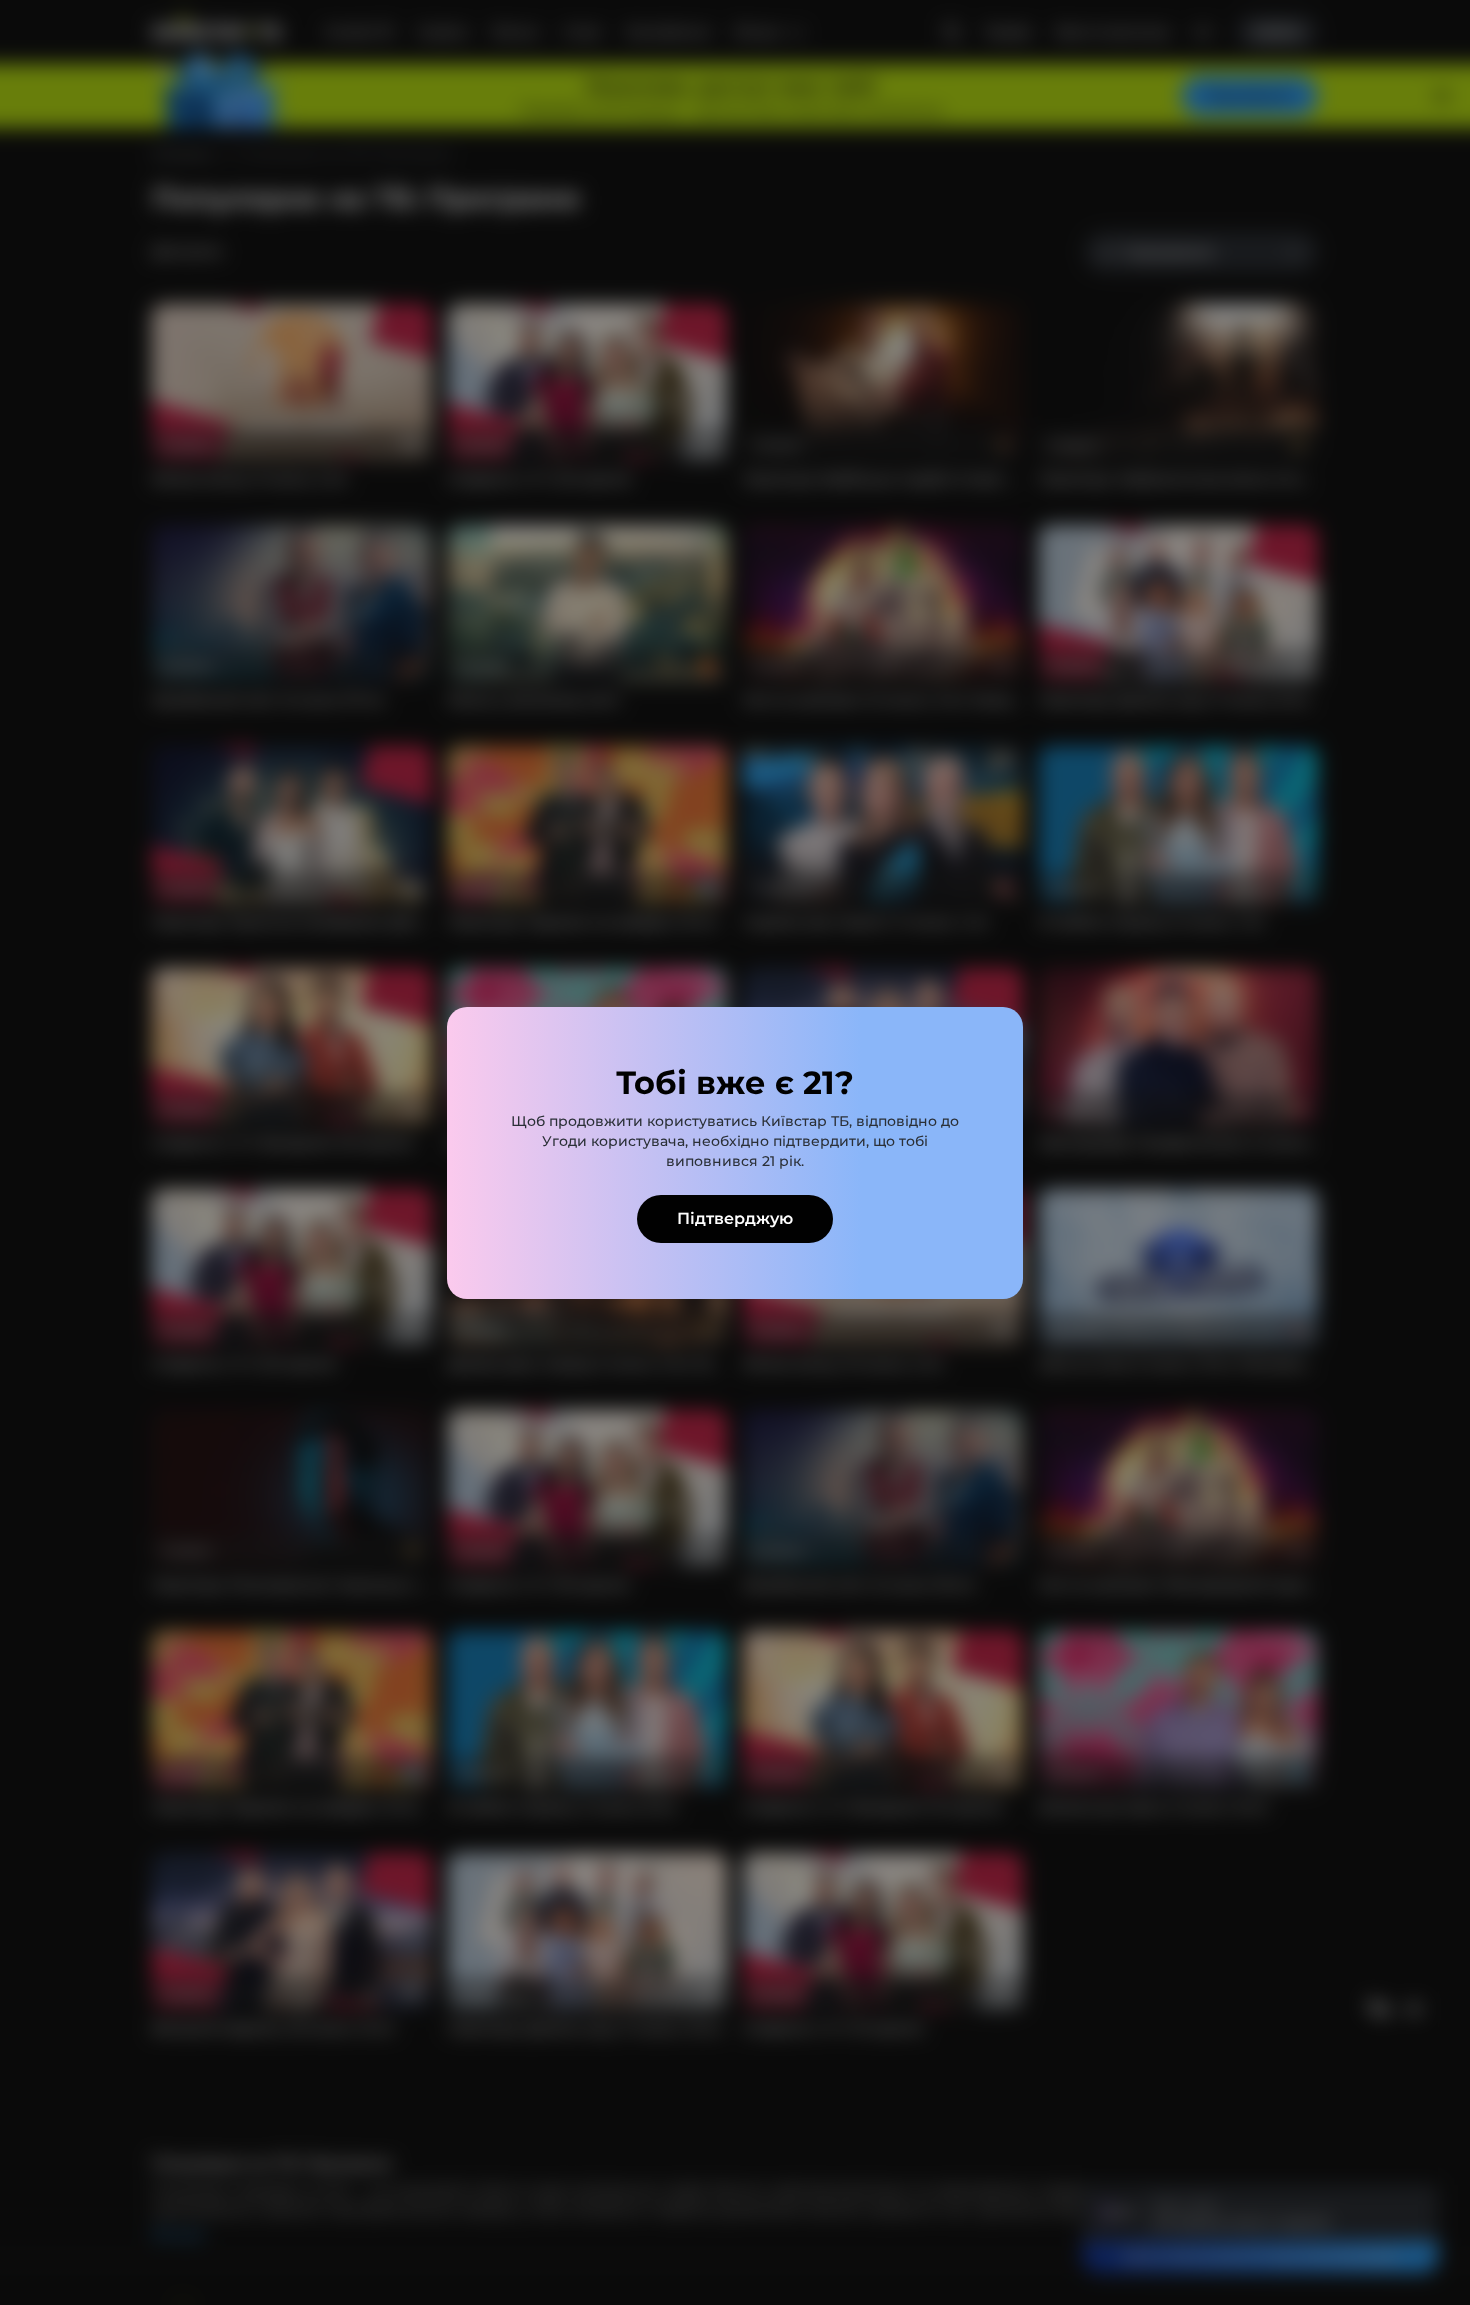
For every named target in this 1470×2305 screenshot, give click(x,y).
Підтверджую (735, 1218)
